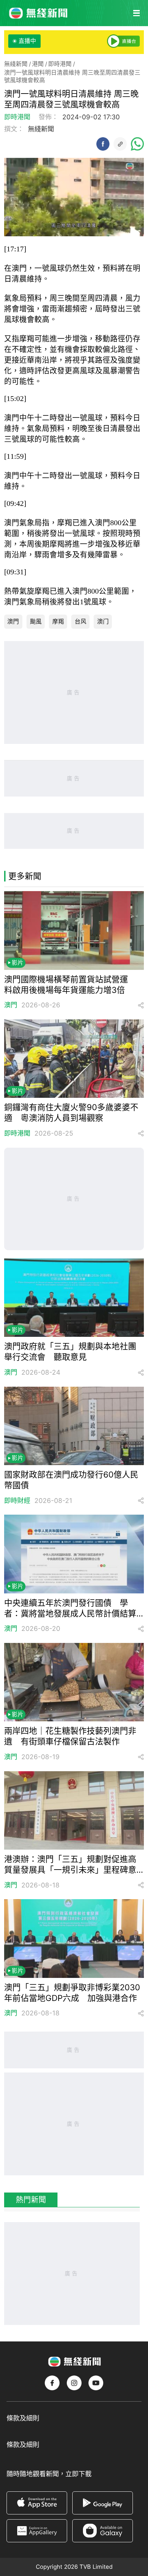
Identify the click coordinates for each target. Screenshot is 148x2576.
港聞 (38, 64)
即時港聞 (60, 64)
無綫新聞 (16, 64)
